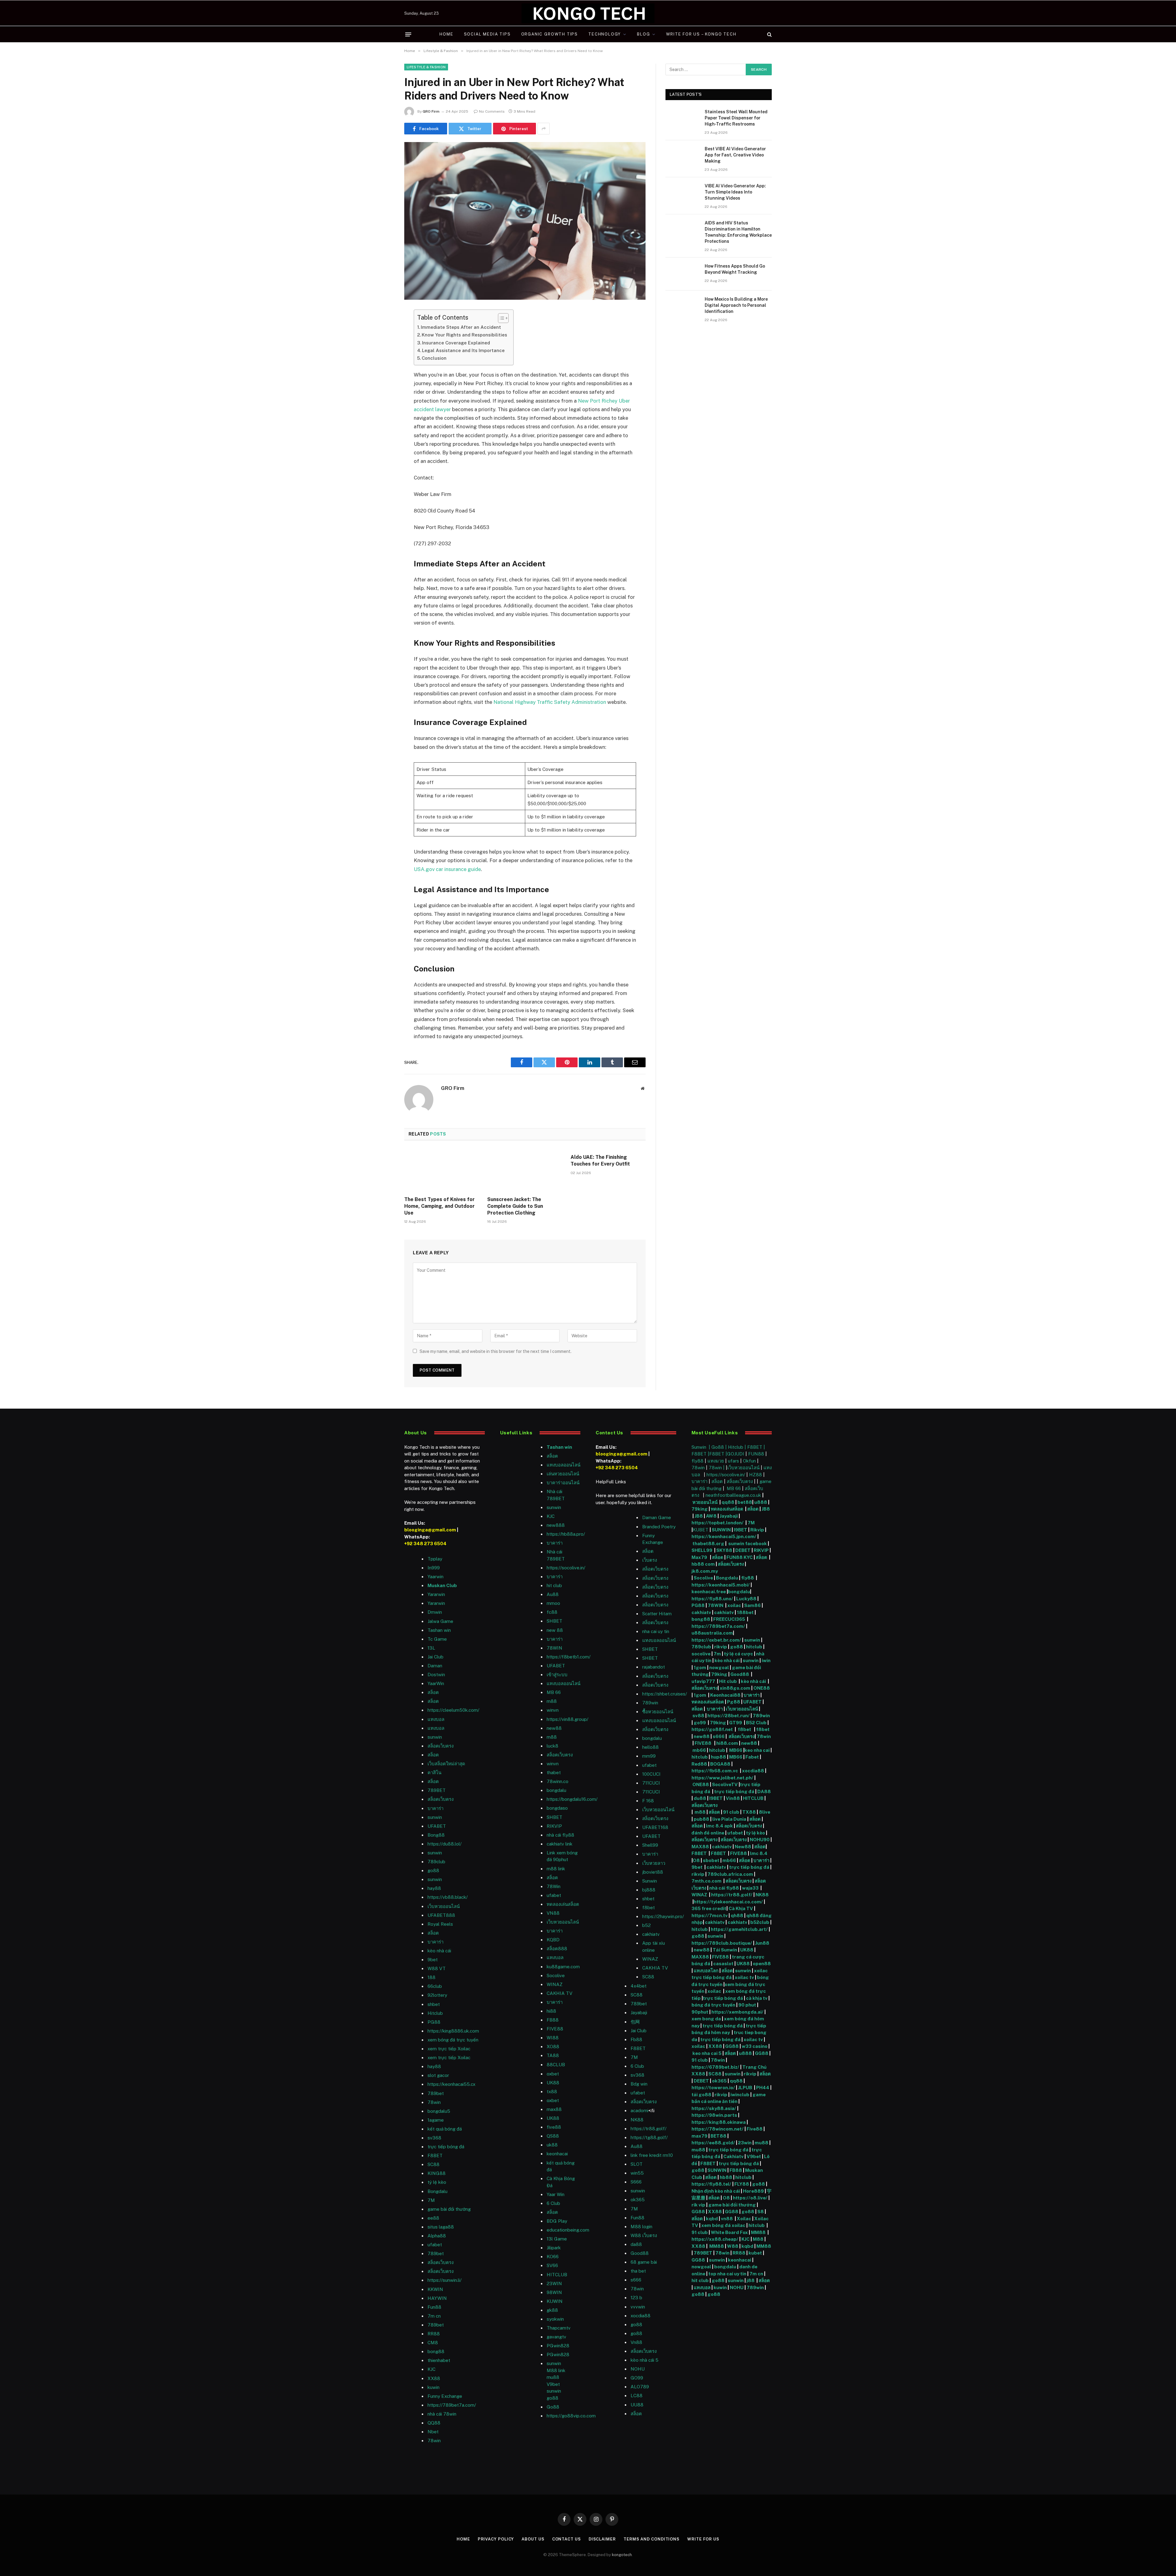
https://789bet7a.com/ (452, 2405)
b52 (646, 1925)
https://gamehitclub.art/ (739, 1929)
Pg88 (734, 1702)
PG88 (434, 2022)
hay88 (434, 1888)
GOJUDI (736, 1454)
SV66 (552, 2265)
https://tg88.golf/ (649, 2137)
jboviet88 (653, 1872)
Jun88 (762, 1943)
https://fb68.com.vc (715, 1771)
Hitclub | (738, 1447)
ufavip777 (703, 1681)
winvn (553, 1710)
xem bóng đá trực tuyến (453, 2040)
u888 (761, 1502)
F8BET (435, 2155)
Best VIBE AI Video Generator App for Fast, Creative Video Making (735, 155)
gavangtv (556, 2337)
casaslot (723, 1964)
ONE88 (762, 1688)
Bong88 (436, 1835)
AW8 (712, 1516)
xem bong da (706, 2019)
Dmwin (435, 1612)
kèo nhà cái (439, 1951)
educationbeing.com (568, 2230)
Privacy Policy (496, 2539)
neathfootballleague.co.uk (734, 1495)
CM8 (433, 2343)
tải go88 (701, 2095)
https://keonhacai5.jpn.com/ (724, 1536)
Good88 (640, 2253)
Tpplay (435, 1559)
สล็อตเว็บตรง (441, 1746)
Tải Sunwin (725, 1950)
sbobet (711, 1860)
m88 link (556, 1869)
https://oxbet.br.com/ (716, 1640)
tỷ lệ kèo (756, 1833)
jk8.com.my (705, 1571)
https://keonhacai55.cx (451, 2084)
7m (717, 1654)
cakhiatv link (560, 1844)
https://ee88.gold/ (713, 2143)
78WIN (554, 1648)
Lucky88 (746, 1599)
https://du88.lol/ (445, 1844)
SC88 (715, 2074)
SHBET (554, 1621)
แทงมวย (716, 1461)
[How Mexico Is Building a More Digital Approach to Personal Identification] (682, 307)
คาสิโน (434, 1772)
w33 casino (755, 2046)
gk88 (552, 2310)
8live (765, 1812)
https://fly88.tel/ (711, 2184)
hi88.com (727, 1743)
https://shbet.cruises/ (665, 1694)
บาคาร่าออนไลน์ (563, 1483)
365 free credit (709, 1908)
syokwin (555, 2319)
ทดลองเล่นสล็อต (563, 1904)
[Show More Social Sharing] (544, 129)
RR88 (434, 2334)
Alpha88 (437, 2236)
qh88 (737, 1915)
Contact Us (567, 2539)
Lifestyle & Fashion (426, 67)
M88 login (641, 2227)
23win (745, 2143)
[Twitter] (383, 346)
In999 (434, 1568)
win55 (637, 2173)
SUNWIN (721, 1530)
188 (432, 1977)
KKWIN (435, 2289)
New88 (743, 1847)
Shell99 (650, 1845)
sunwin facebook (748, 1543)
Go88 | (720, 1447)
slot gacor (438, 2075)
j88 (751, 2280)
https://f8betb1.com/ (569, 1657)
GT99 (736, 1723)
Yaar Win (556, 2194)
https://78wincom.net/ (718, 2129)
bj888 (649, 1890)
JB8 (766, 1509)
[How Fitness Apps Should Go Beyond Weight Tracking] (682, 274)
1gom (700, 1667)
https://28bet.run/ (729, 1716)
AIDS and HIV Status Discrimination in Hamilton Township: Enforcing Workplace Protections (738, 232)
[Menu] (408, 34)
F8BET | (756, 1447)
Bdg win (639, 2084)
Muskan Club (442, 1585)
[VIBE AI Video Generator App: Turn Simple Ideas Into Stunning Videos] (682, 194)
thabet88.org (708, 1543)
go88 (433, 1870)
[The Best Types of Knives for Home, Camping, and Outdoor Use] (442, 1170)
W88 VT (437, 1968)
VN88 (553, 1913)
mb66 (699, 1750)
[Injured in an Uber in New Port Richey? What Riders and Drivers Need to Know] (525, 221)
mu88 (553, 2377)
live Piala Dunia (730, 1819)
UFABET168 (655, 1827)
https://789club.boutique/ (722, 1943)
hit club (554, 1585)
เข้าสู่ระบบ (557, 1675)
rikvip (721, 1647)
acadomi (639, 2110)
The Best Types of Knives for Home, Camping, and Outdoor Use (439, 1206)
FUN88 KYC (740, 1557)
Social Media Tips (487, 34)
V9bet (553, 2384)
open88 (762, 1964)
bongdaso (557, 1808)
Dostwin (436, 1675)
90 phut (747, 2005)
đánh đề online (708, 1833)
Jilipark (554, 2248)
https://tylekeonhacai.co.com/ (728, 1902)
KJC (432, 2369)
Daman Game (657, 1517)
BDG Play (557, 2221)
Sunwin (650, 1881)
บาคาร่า (435, 1808)
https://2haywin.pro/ (663, 1916)
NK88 (637, 2120)
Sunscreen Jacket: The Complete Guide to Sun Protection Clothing (515, 1206)
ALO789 (640, 2387)
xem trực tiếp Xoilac (449, 2049)
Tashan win (439, 1630)
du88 (700, 1798)
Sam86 (752, 1605)
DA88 (764, 1791)
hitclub (754, 1647)
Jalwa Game (440, 1621)
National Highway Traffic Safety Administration (550, 702)
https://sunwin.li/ (445, 2280)
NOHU (638, 2369)
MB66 (736, 1750)
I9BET (741, 1530)
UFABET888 (441, 1915)
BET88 (718, 2136)
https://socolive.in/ (566, 1568)
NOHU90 (760, 1840)
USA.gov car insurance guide (447, 869)
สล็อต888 (557, 1949)
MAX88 (701, 1847)
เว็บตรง (650, 1560)
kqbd (712, 2219)
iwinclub (740, 2095)
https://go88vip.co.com (571, 2416)
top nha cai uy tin (727, 2274)
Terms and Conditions (652, 2539)
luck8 (552, 1746)
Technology (605, 34)
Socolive (703, 1578)
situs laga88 (441, 2227)
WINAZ (555, 1984)
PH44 (763, 2088)
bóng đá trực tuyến (713, 2005)
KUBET (701, 1530)
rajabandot (654, 1667)
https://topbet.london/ (718, 1523)
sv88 (698, 1716)
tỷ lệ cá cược (739, 1654)
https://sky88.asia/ (714, 2108)
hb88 (726, 2177)
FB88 (736, 2170)
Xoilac (744, 2219)
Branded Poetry (659, 1527)
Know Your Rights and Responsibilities (464, 335)
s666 (719, 1736)
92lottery (437, 1995)
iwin (766, 1660)
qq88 (728, 1502)
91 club (732, 1812)
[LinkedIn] (383, 361)
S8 (761, 2212)
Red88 (699, 1764)
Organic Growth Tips (550, 34)
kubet (755, 2253)
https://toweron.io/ (713, 2088)
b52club (760, 1922)
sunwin (435, 1737)
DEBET (743, 1550)
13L (431, 1648)
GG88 (732, 2046)
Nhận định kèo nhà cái (716, 2191)
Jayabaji (639, 2013)
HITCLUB (557, 2275)
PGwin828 (558, 2346)
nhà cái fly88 (560, 1835)
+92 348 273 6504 (425, 1543)
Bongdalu (437, 2191)
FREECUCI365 (729, 1619)
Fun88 (434, 2307)
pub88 (701, 1819)
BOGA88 (720, 1764)
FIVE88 (704, 1743)
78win (434, 2102)
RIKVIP (554, 1826)
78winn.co (558, 1781)
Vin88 (733, 1798)
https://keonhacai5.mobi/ (721, 1585)
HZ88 (756, 1475)
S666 (636, 2182)
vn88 (727, 2219)
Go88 (553, 2407)
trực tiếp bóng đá (734, 1791)
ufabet (554, 1895)
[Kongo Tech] (588, 13)
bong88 (701, 1619)
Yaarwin (435, 1577)
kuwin (433, 2387)
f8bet (648, 1908)
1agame (436, 2120)
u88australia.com (712, 1633)
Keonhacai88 (725, 1695)
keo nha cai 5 (707, 2053)
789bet (436, 2093)
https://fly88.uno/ (712, 1599)
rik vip (698, 2205)
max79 (699, 2136)
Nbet (433, 2432)
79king (700, 1509)
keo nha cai (757, 1750)
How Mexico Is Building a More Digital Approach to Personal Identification (736, 305)
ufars (733, 1461)
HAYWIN (437, 2298)
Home (446, 34)
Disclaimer (602, 2539)
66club (435, 1986)
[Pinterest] (383, 377)
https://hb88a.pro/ (566, 1534)
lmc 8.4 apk (719, 1826)
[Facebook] (383, 330)
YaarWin (436, 1683)
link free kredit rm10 (652, 2155)
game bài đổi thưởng (449, 2209)
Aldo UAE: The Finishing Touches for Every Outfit (600, 1160)
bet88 (745, 1502)
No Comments (492, 111)
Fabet (752, 1757)
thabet (554, 1772)
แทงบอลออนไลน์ (563, 1465)
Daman (435, 1666)
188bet (745, 1612)
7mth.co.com (707, 1881)
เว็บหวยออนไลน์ (444, 1906)
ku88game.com (563, 1967)
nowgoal (719, 1667)
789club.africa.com (730, 1874)
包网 (635, 2022)
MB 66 (554, 1692)
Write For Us (703, 2539)
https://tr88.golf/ (648, 2129)
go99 (701, 1723)
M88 (758, 2239)
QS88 (553, 2136)
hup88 (718, 1757)
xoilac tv (744, 1977)
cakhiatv (651, 1934)
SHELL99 (702, 1550)
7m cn (757, 2274)
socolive (701, 1654)
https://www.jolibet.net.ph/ (722, 1778)
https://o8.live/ (750, 2198)
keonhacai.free (709, 1592)
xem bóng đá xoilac (723, 2225)
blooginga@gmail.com (430, 1530)
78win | (717, 1468)
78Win (554, 1886)
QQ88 (434, 2423)
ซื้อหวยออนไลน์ (658, 1712)
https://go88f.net (712, 1729)
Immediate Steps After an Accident (461, 327)
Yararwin (436, 1594)
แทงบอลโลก (706, 1971)
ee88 (433, 2218)
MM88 (758, 2232)
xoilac (735, 1605)
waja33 (750, 1888)
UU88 (637, 2405)
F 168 (648, 1801)
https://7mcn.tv (710, 1915)
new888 (556, 1525)
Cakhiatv (733, 2156)
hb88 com (703, 1564)
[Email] (383, 392)
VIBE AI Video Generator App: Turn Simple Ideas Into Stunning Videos (735, 192)
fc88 (552, 1612)
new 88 (555, 1630)
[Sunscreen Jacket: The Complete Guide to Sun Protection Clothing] (525, 1170)
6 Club (553, 2203)
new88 (554, 1728)
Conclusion (434, 358)
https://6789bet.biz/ (715, 2067)
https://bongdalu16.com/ (572, 1799)
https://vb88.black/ (448, 1897)
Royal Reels (440, 1924)
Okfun (749, 1461)
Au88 (553, 1594)
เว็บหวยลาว (654, 1863)
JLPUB (745, 2088)
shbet (434, 2004)
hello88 (650, 1747)
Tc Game (437, 1639)
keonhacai (740, 2260)
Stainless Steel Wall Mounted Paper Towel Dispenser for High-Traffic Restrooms (736, 118)
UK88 (747, 1950)
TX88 (749, 1812)
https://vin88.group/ (567, 1719)
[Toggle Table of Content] (500, 318)
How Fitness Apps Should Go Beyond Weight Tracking (735, 269)
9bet (433, 1960)
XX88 (434, 2378)
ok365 (719, 2081)
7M (431, 2200)
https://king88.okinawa (719, 2122)
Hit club (728, 1681)
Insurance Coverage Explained (456, 343)
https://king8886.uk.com (453, 2031)
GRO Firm (431, 111)
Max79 (700, 1557)
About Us (533, 2539)
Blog (643, 34)
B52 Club (756, 1723)
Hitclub (435, 2013)
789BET (437, 1790)
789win (650, 1703)
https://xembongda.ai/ (737, 2012)
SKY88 (724, 1550)
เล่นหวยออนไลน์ (563, 1474)
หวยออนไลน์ (705, 1502)
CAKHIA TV (560, 1993)
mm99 (649, 1756)
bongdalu (556, 1790)
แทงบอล (436, 1719)
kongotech (622, 2555)
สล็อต (433, 1692)
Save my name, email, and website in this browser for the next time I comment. (496, 1351)
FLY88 (742, 2184)
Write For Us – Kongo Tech (701, 34)
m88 (552, 1701)
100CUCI (651, 1774)
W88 (733, 2246)
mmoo (553, 1603)
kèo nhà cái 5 (645, 2360)
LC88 (637, 2396)
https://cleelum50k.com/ (453, 1710)
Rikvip (757, 1530)
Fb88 (636, 2039)
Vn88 (636, 2342)
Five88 (755, 2129)
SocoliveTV (725, 1784)
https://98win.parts (714, 2115)
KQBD (553, 1940)
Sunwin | (701, 1447)
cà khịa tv (757, 1998)
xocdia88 (753, 1771)
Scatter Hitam (657, 1614)
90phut (700, 2012)
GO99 (637, 2378)
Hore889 (753, 2191)
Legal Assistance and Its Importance (463, 350)
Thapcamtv (559, 2328)
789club (436, 1862)
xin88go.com (735, 1688)
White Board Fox (729, 2232)
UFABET (437, 1826)
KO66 (553, 2257)
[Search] (769, 34)
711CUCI (651, 1783)
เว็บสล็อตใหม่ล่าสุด (446, 1764)
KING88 (437, 2173)
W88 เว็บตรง (644, 2235)
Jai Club (435, 1657)
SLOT (637, 2164)
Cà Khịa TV (741, 1908)
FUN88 (756, 1454)
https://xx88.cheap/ (715, 2239)
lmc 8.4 (759, 1853)
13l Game (557, 2239)
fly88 (697, 1461)
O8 (696, 1860)
